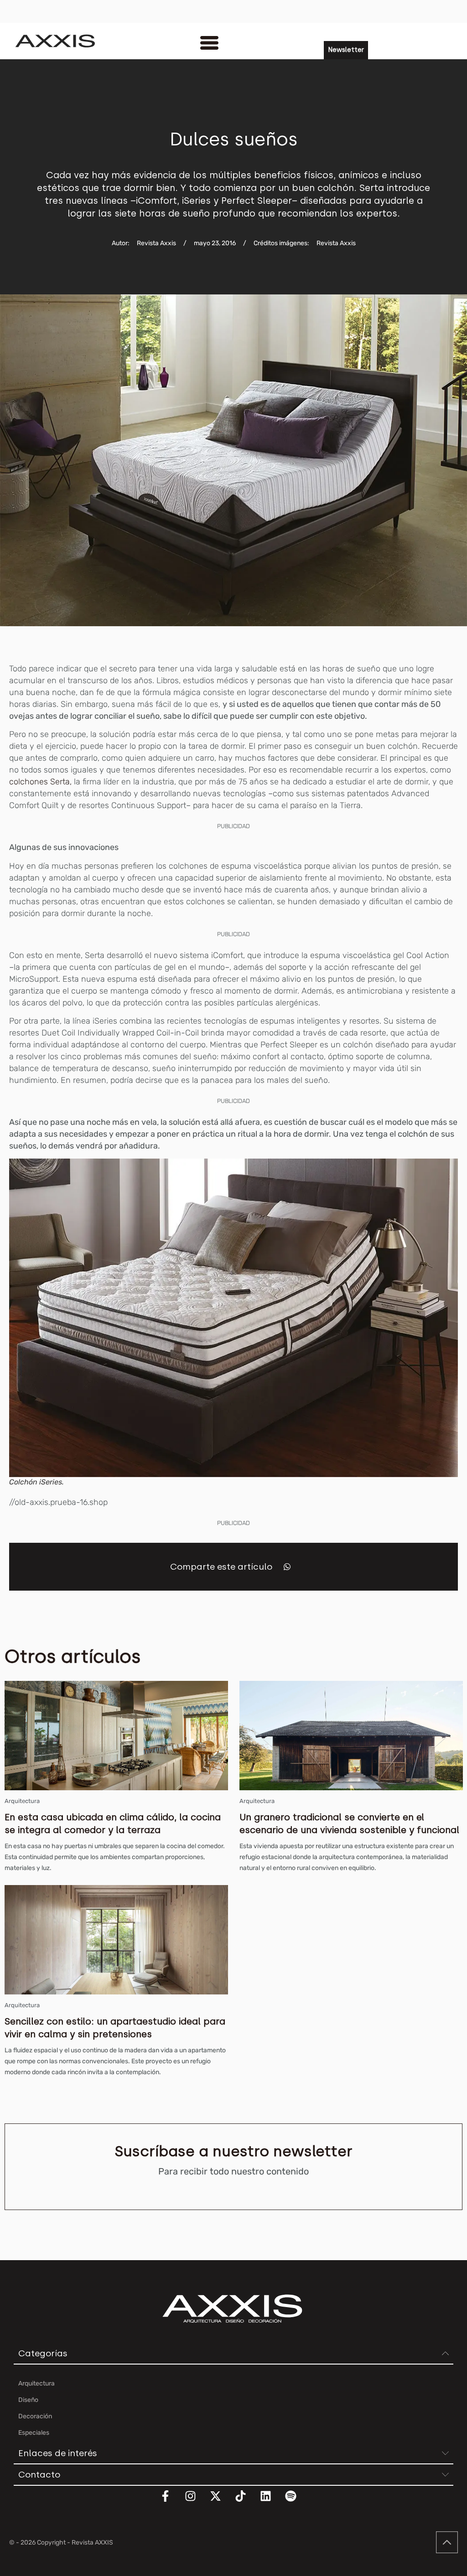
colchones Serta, (40, 782)
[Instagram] (196, 2502)
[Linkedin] (271, 2502)
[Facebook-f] (171, 2502)
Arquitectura (22, 1801)
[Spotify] (296, 2502)
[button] (287, 1567)
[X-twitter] (221, 2502)
